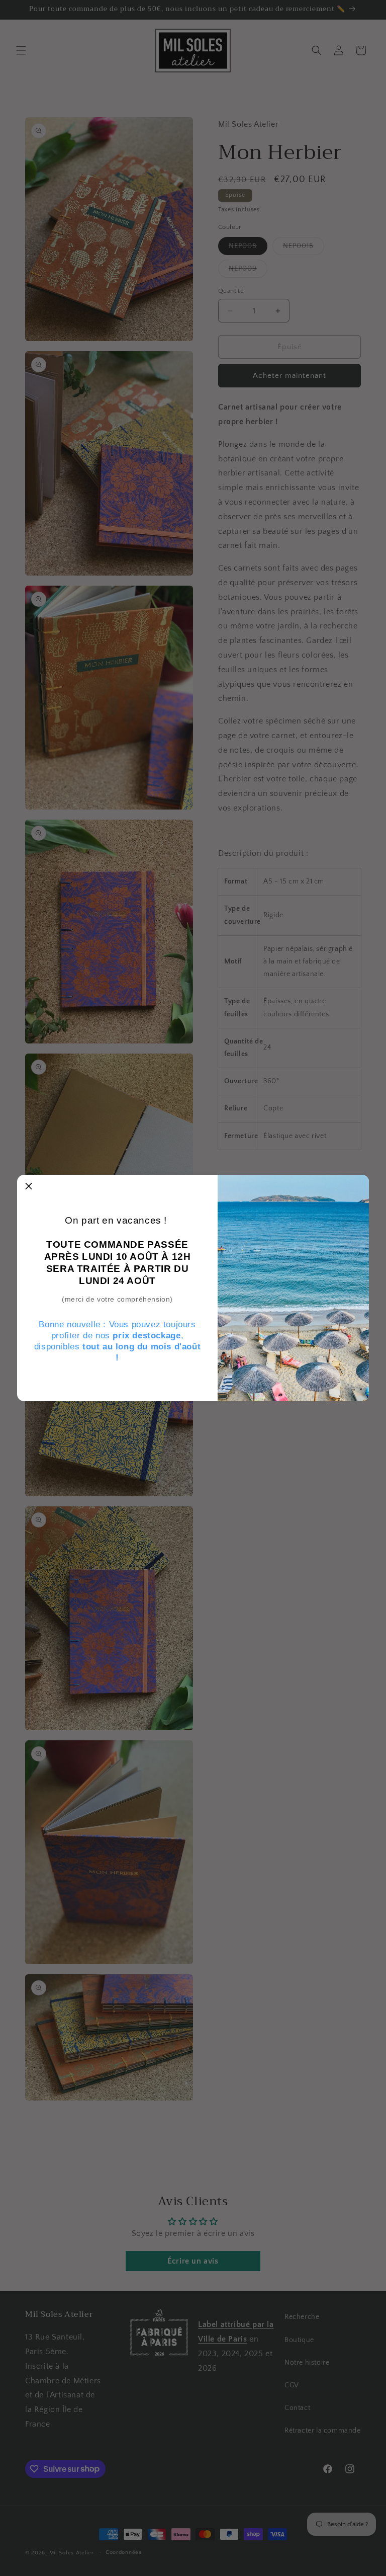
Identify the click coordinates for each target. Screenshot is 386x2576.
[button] (29, 1186)
